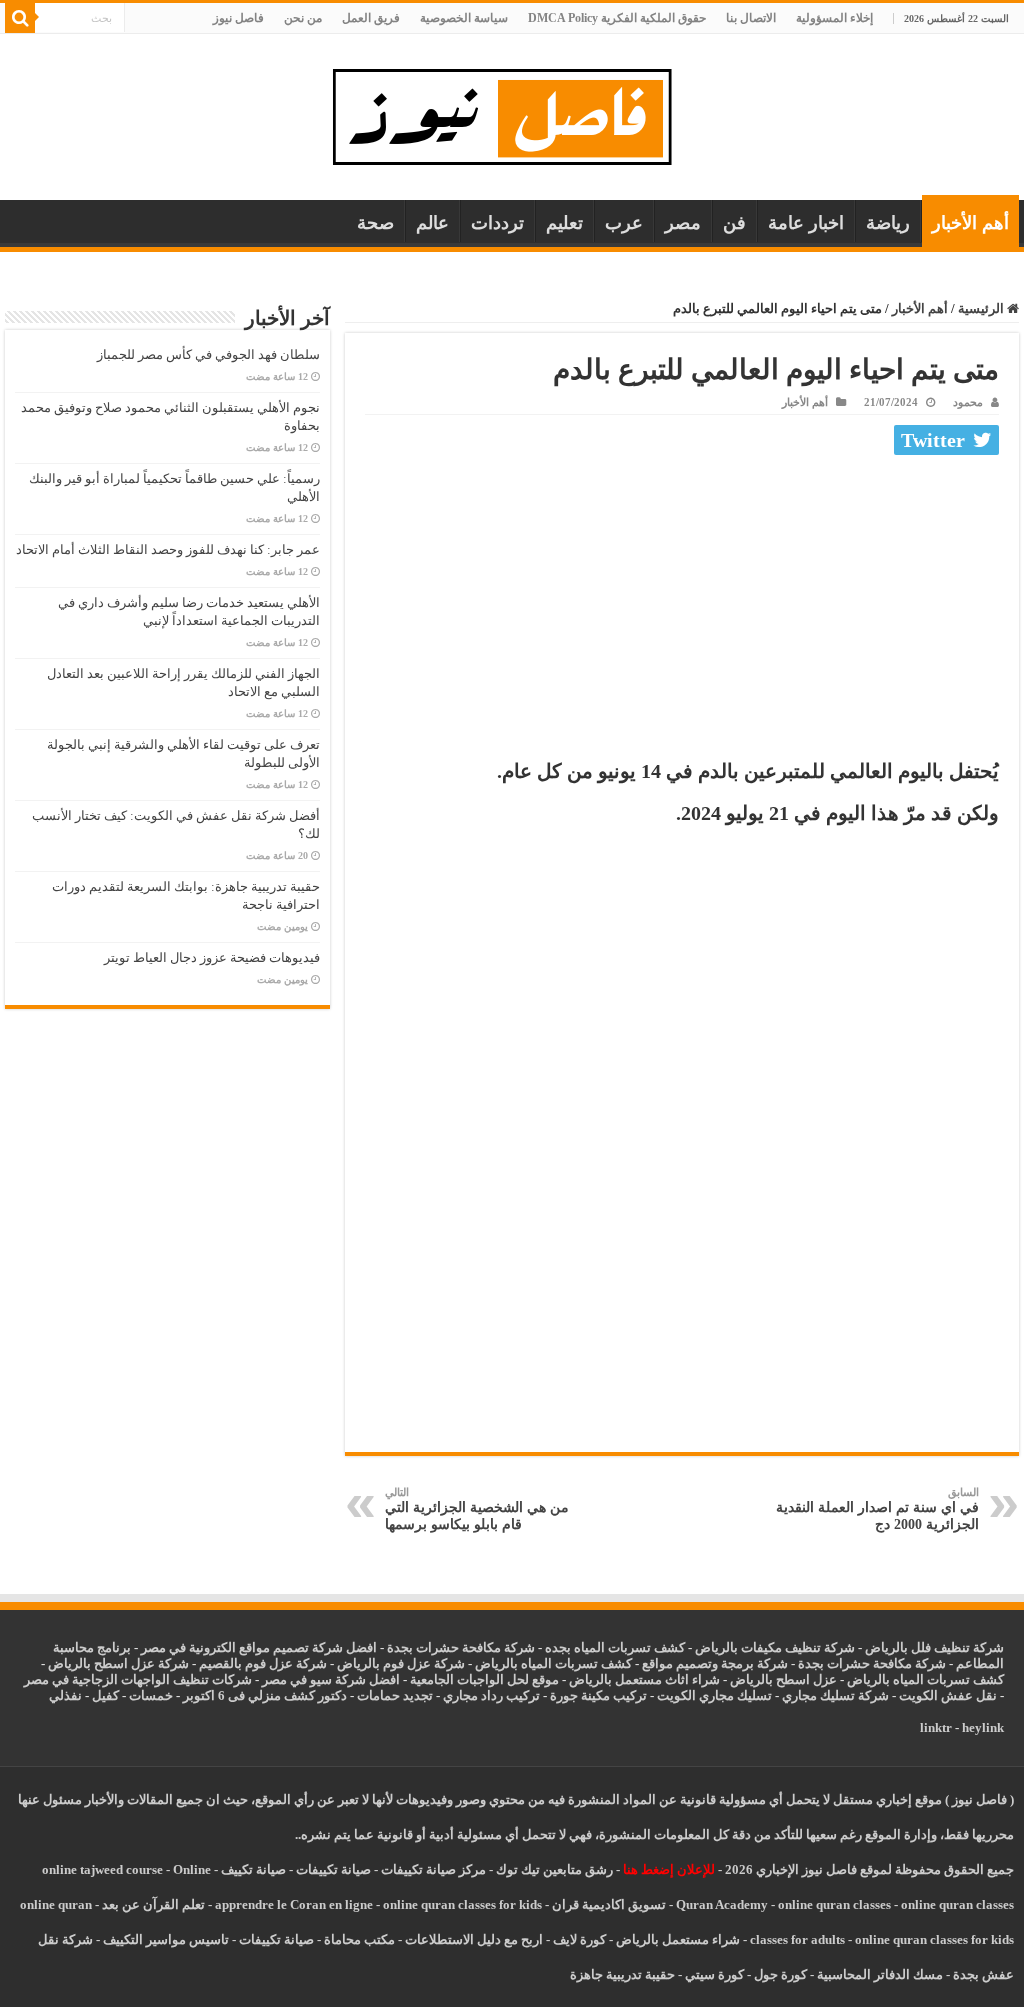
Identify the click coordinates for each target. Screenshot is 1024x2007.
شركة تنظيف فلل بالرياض (934, 1647)
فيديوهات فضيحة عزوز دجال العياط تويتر (212, 957)
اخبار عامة (806, 223)
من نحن (303, 18)
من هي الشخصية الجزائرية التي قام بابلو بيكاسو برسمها (477, 1509)
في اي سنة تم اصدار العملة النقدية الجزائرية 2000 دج (877, 1509)
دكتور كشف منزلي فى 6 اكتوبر (265, 1695)
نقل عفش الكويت (948, 1695)
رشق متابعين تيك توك (554, 1869)
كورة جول (779, 1974)
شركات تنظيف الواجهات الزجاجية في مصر (138, 1679)
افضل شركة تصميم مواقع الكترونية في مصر (259, 1647)
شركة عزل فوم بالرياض (401, 1663)
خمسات (151, 1695)
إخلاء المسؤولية (834, 18)
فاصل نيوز (238, 18)
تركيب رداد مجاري (491, 1695)
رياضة (888, 223)
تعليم (564, 223)
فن (734, 223)
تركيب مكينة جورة (598, 1695)
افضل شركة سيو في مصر (331, 1679)
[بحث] (20, 18)
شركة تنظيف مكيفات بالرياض (775, 1647)
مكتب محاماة (359, 1939)
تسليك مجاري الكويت (714, 1695)
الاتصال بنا (751, 18)
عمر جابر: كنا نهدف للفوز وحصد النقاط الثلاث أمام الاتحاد (168, 549)
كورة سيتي (713, 1974)
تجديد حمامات (395, 1695)
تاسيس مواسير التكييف (166, 1939)
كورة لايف (579, 1939)
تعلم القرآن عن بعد (153, 1904)
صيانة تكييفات (333, 1869)
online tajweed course (102, 1869)
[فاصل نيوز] (512, 112)
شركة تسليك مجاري (835, 1695)
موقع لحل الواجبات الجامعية (484, 1679)
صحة (375, 223)
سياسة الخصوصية (464, 18)
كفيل (105, 1695)
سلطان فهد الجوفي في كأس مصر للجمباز (208, 354)
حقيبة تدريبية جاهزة (622, 1974)
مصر (683, 223)
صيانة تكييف (253, 1869)
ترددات (497, 223)
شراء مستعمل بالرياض (678, 1939)
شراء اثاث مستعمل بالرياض (644, 1679)
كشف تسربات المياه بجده (615, 1647)
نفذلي (65, 1695)
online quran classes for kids (462, 1904)
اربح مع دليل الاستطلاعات (474, 1939)
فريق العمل (371, 18)
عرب (624, 223)
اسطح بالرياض (771, 1679)
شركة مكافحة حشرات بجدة (872, 1663)
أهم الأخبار (970, 223)
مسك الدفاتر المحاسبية (880, 1974)
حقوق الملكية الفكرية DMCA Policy (617, 18)
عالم (432, 223)
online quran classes (834, 1904)
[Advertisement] (682, 612)
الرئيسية (982, 308)
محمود (968, 402)
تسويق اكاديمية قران (609, 1904)
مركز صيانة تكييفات (433, 1869)
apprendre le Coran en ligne (294, 1904)
